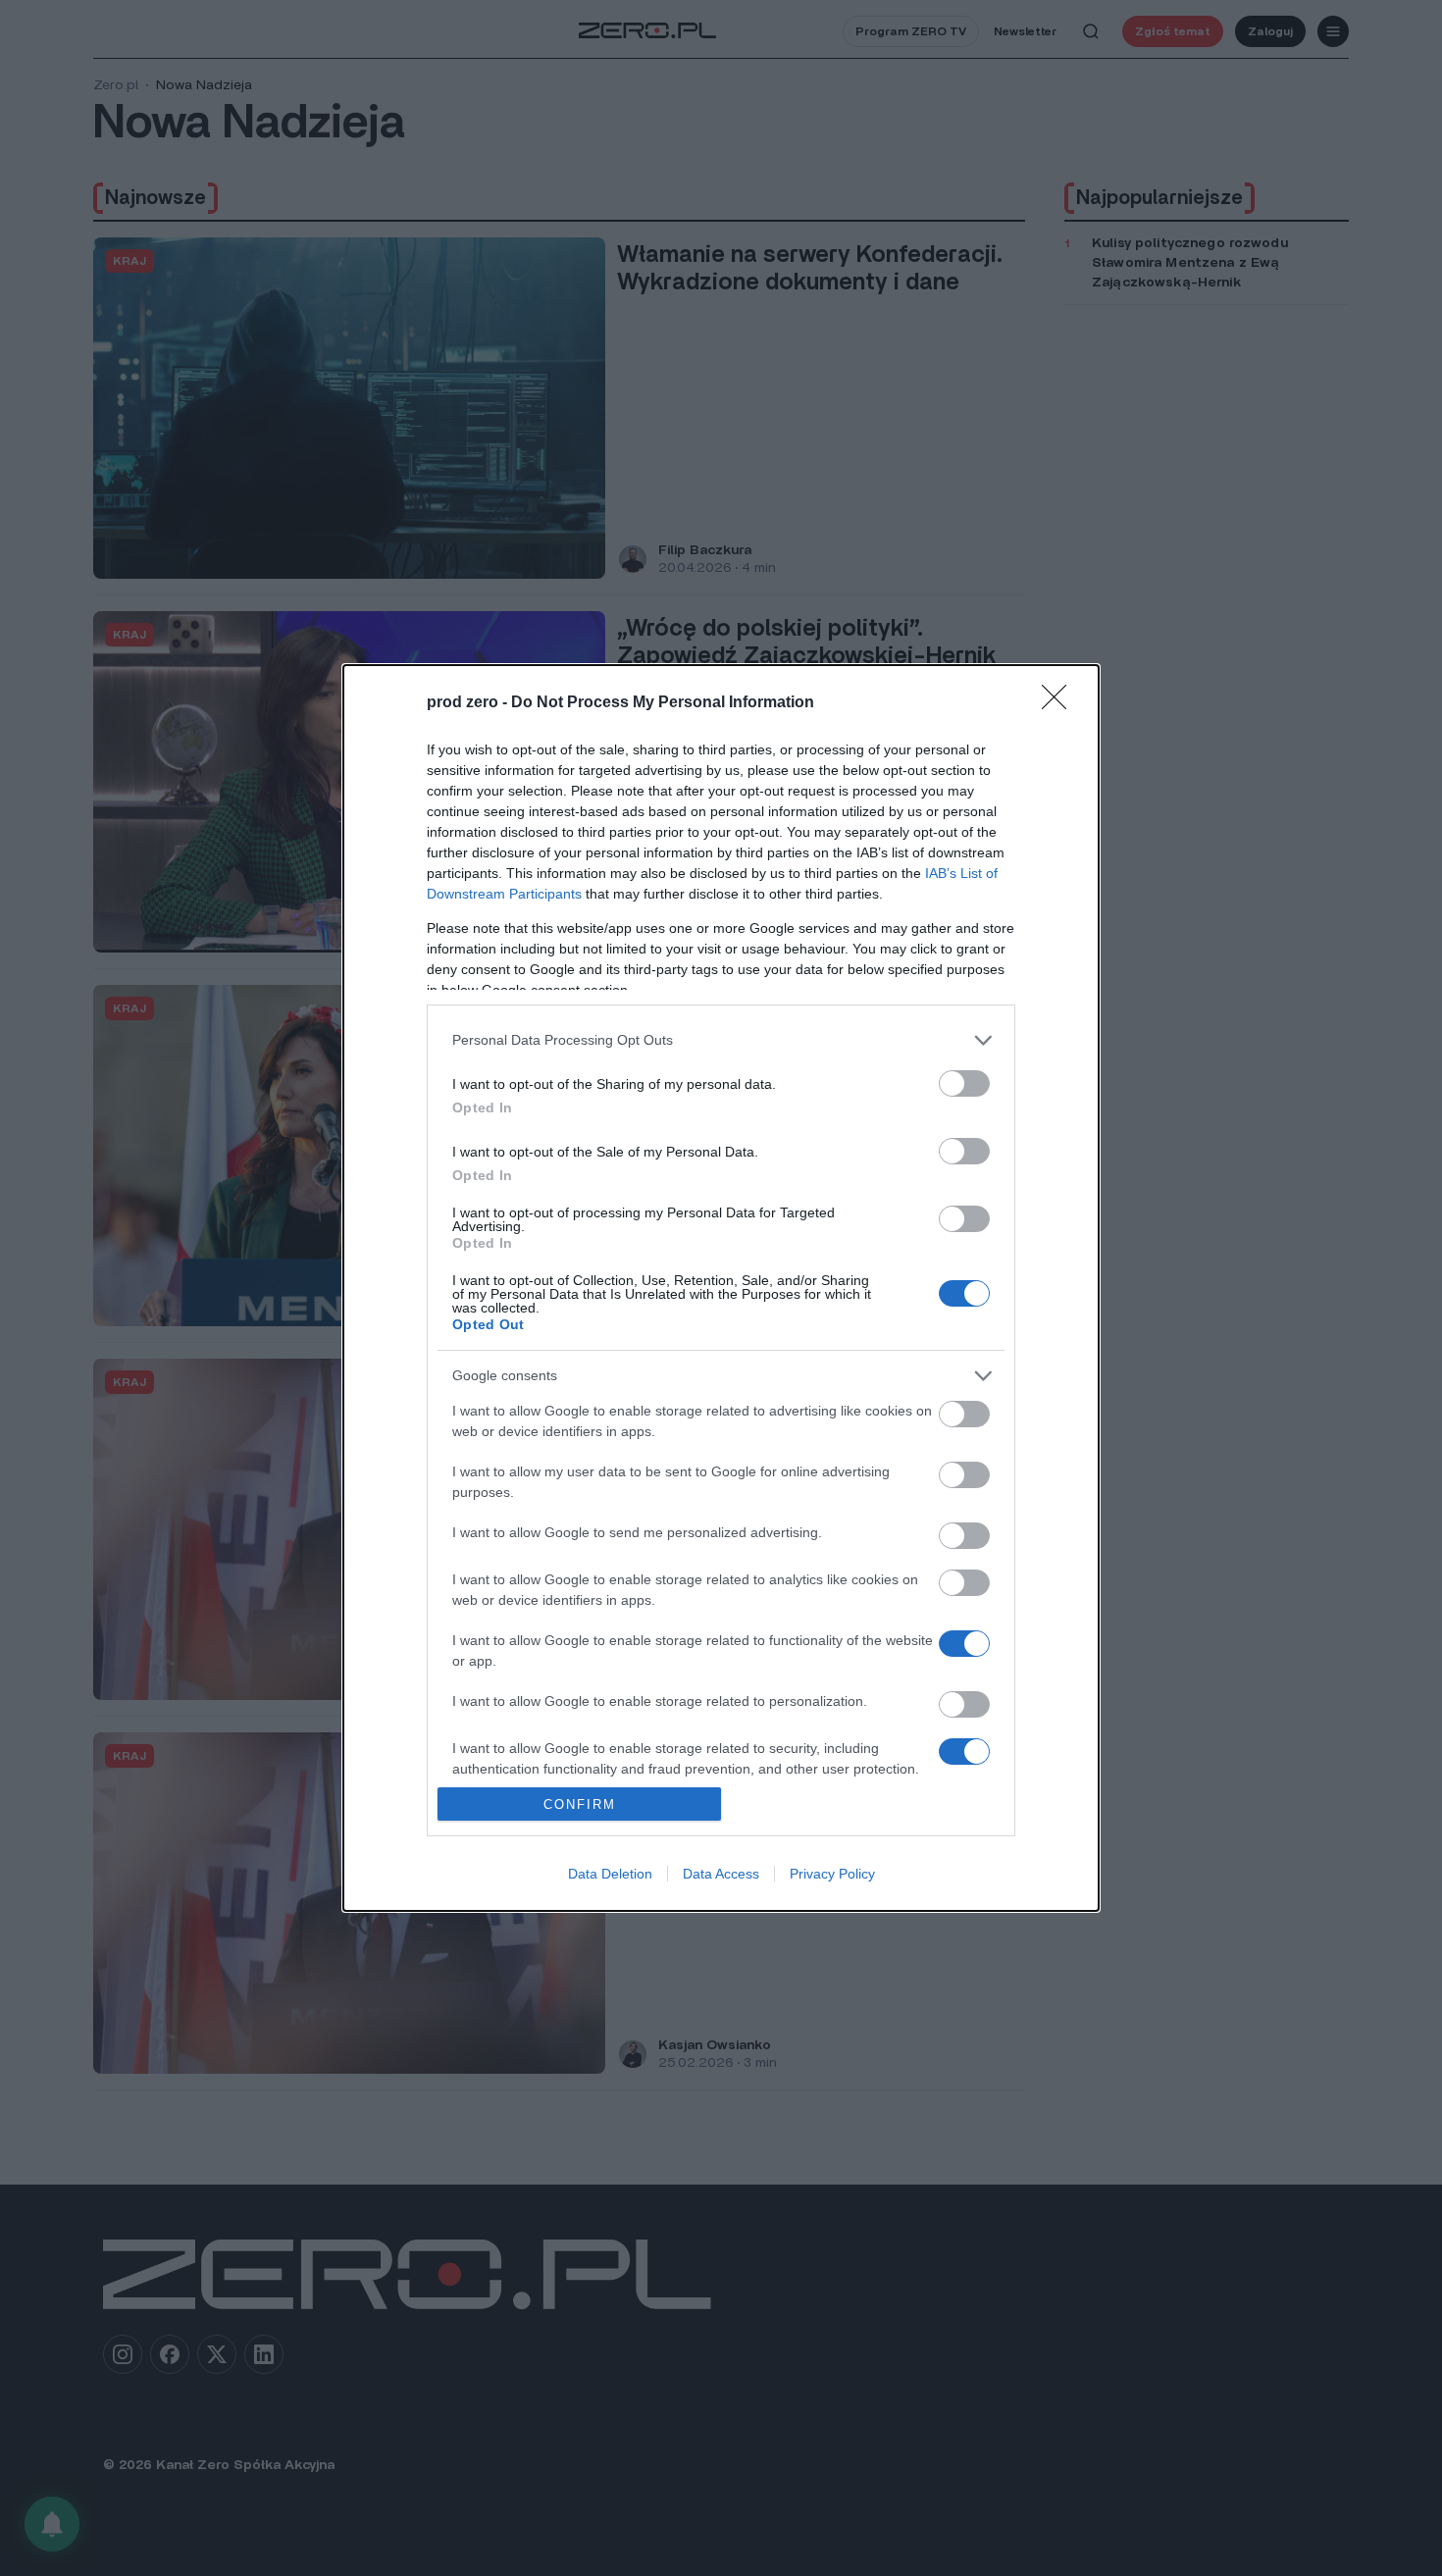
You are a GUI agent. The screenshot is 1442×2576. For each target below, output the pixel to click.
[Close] (1060, 703)
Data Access (721, 1874)
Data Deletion (610, 1874)
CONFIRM (580, 1804)
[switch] (964, 1083)
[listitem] (721, 1040)
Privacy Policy (832, 1874)
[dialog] (721, 1288)
